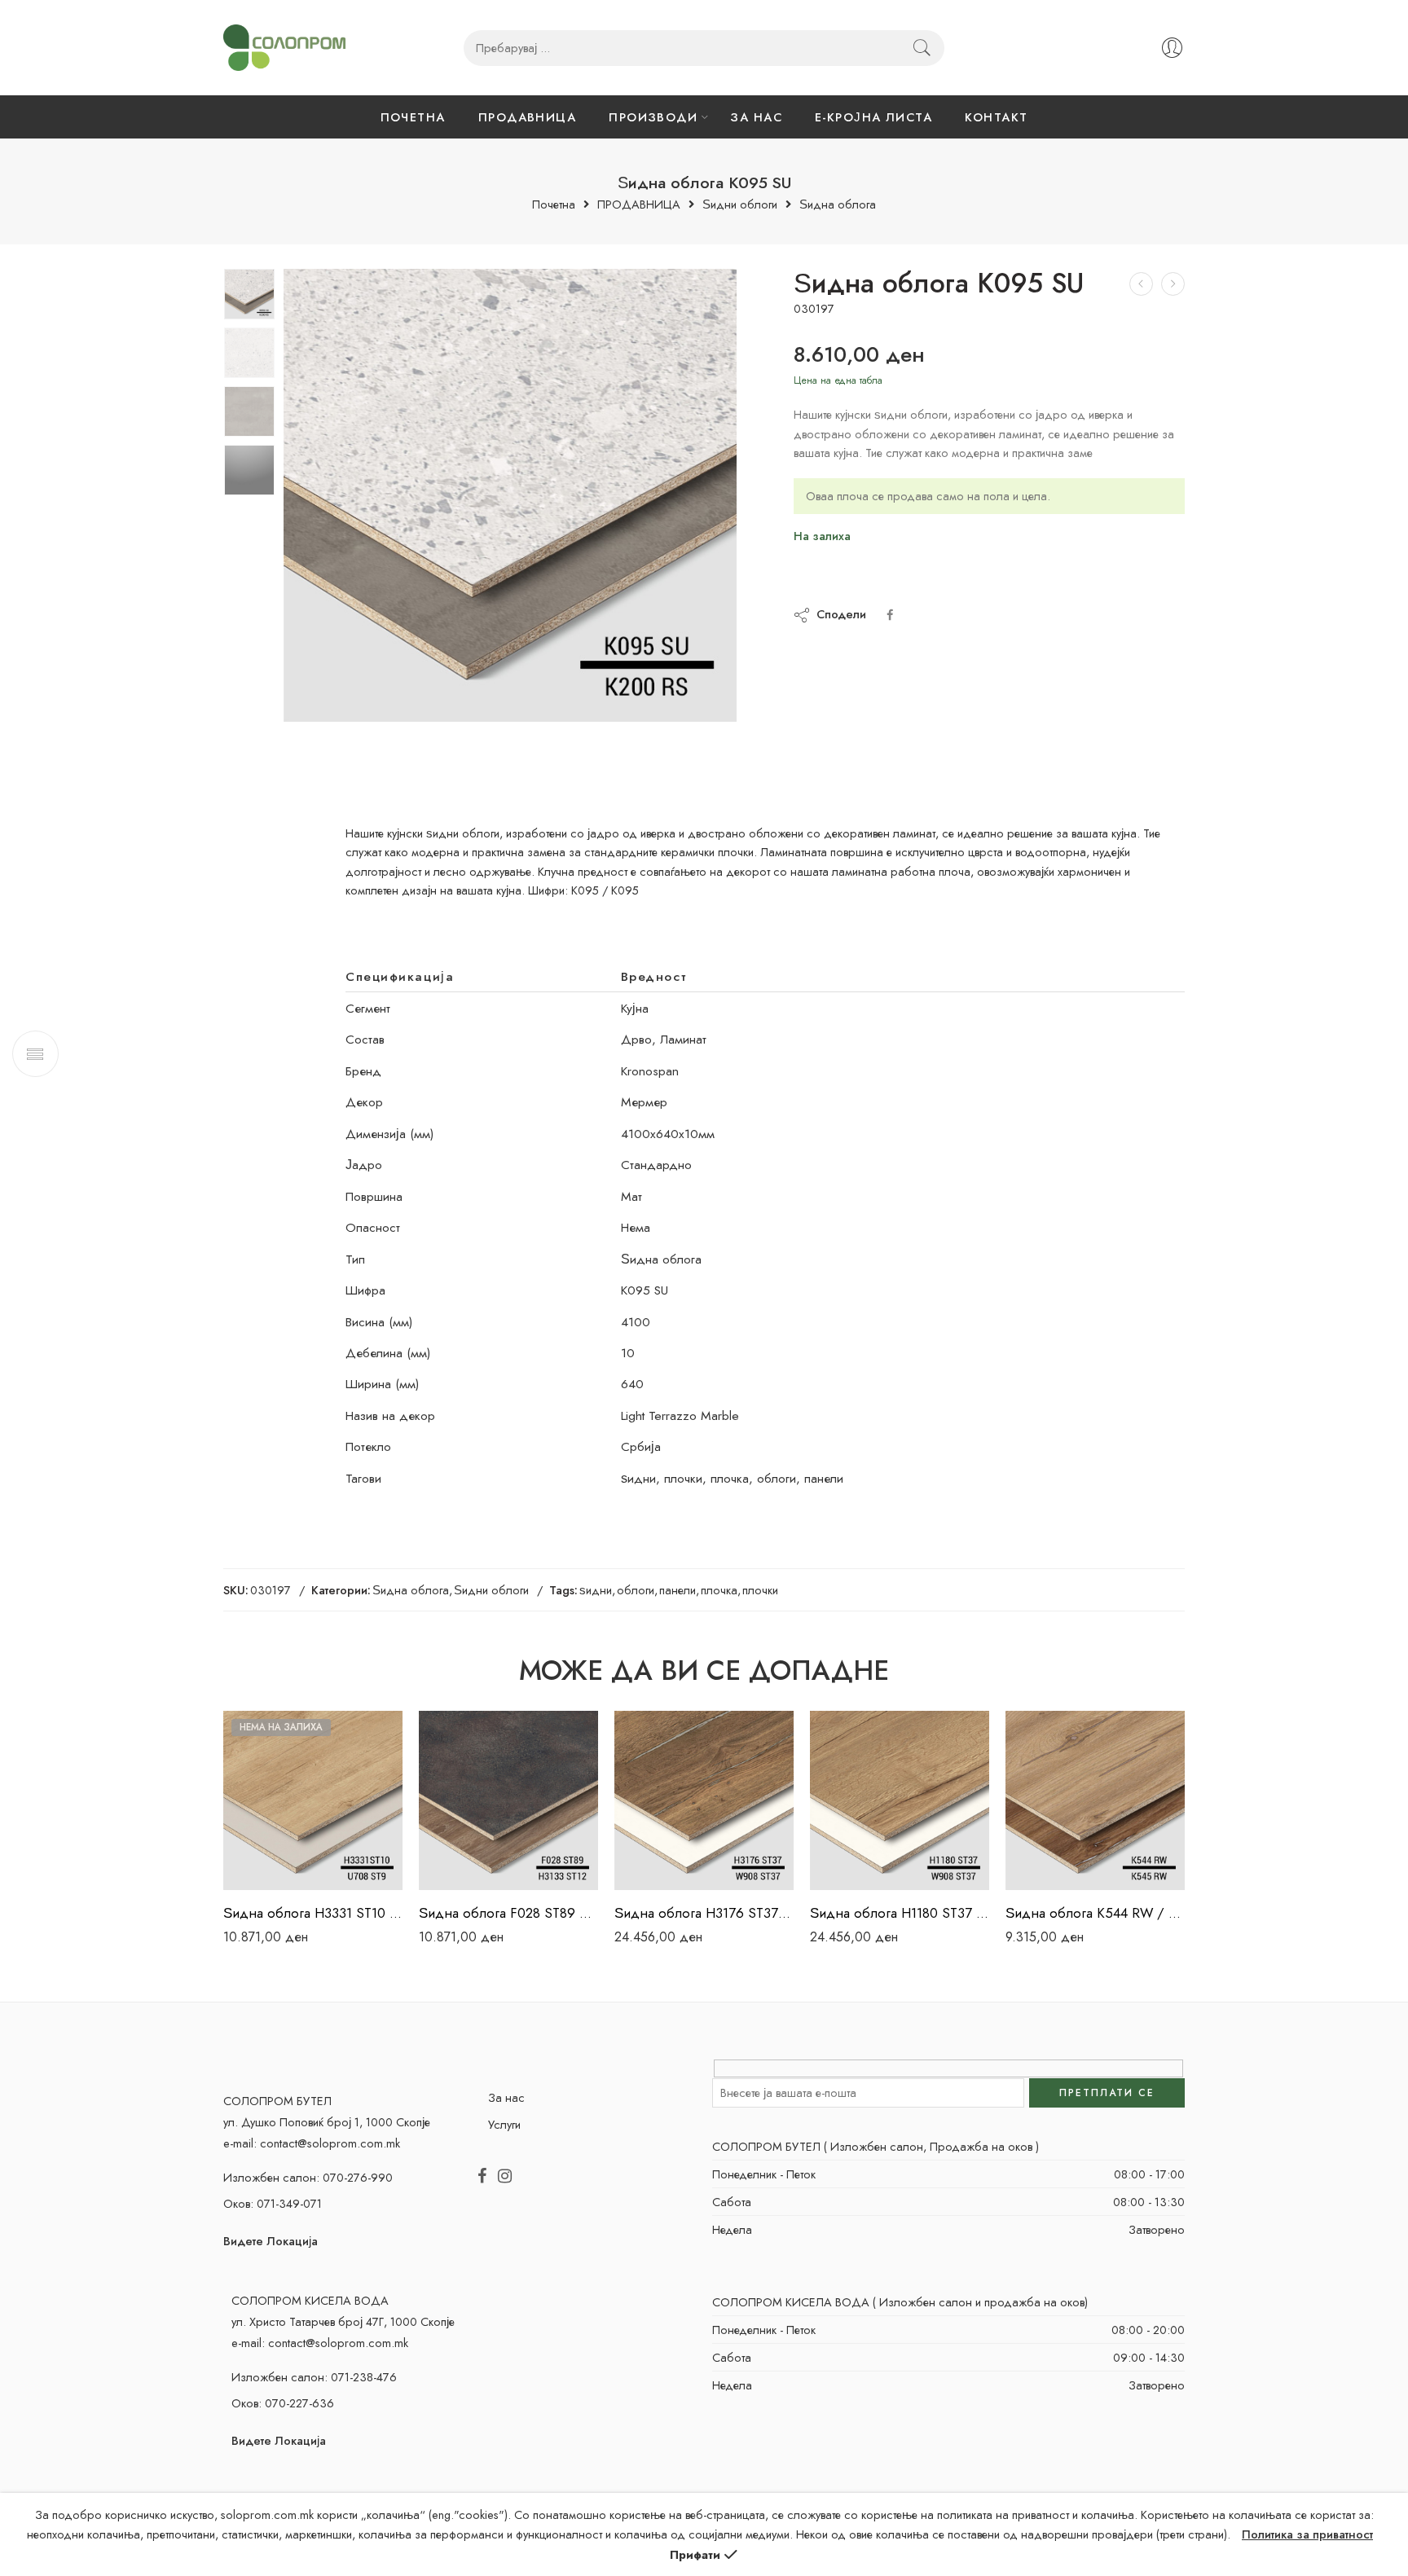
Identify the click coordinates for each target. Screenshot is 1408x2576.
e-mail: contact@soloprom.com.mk (312, 2143)
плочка (719, 1590)
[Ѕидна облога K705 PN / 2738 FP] (1173, 284)
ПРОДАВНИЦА (528, 117)
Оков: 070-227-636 (283, 2403)
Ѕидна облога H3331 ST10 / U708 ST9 (313, 1913)
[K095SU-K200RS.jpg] (249, 294)
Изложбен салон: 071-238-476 (314, 2377)
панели (678, 1590)
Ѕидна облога (838, 205)
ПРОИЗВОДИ (653, 117)
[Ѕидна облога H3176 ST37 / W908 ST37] (704, 1800)
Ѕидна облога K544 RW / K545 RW (1095, 1913)
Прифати (695, 2554)
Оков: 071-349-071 (273, 2203)
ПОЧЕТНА (413, 117)
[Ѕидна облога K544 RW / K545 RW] (1095, 1800)
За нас (506, 2097)
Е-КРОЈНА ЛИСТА (873, 117)
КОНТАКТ (996, 117)
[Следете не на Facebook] (482, 2177)
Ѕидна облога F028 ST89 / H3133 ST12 (508, 1913)
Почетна (554, 205)
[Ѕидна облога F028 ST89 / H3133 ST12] (508, 1800)
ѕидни (596, 1590)
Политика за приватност (1307, 2534)
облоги (636, 1590)
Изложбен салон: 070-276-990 (308, 2177)
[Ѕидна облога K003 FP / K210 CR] (1141, 284)
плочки (760, 1590)
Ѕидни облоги (740, 205)
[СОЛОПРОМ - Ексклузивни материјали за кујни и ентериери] (284, 48)
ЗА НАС (756, 117)
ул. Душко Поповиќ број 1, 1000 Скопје (327, 2122)
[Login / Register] (1172, 48)
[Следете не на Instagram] (505, 2177)
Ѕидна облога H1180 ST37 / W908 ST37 (900, 1913)
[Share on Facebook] (890, 615)
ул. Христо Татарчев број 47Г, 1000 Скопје (343, 2321)
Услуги (504, 2124)
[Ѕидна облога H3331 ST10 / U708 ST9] (313, 1800)
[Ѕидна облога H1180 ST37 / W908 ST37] (900, 1800)
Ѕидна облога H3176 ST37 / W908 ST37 (704, 1913)
